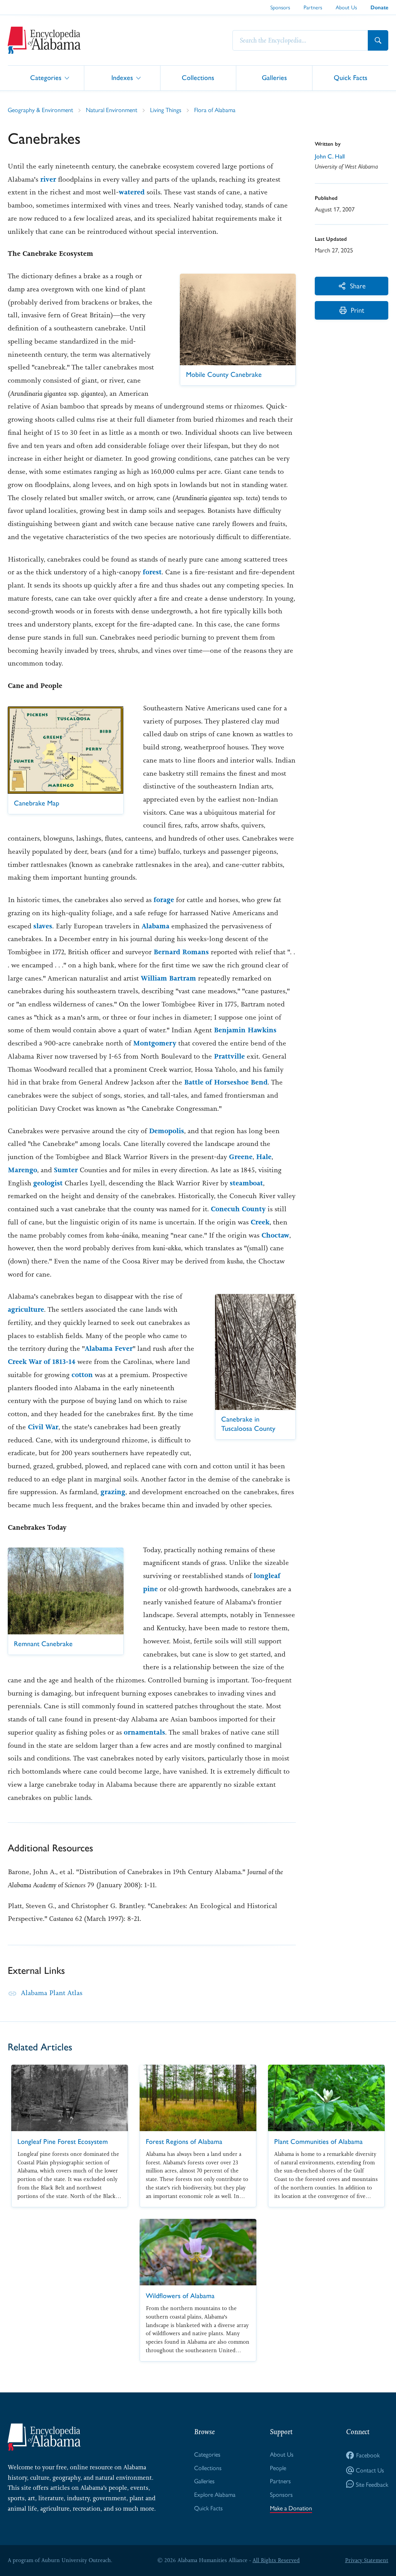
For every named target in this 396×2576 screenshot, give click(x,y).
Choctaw (275, 1235)
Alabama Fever (109, 1348)
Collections (198, 77)
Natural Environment (112, 110)
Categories (46, 77)
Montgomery (155, 1043)
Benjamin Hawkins (245, 1030)
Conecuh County (238, 1209)
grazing (113, 1492)
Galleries (274, 77)
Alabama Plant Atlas (52, 1993)
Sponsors (280, 7)
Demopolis (166, 1131)
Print (358, 310)
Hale (264, 1157)
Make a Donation (291, 2508)
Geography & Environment (40, 110)
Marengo (22, 1170)
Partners (313, 7)
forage (164, 900)
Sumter (66, 1170)
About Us (346, 7)
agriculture (26, 1309)
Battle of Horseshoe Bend (226, 1082)
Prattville (229, 1056)
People (278, 2468)
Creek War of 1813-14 (42, 1362)
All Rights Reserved (276, 2560)
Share (358, 285)
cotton (82, 1375)
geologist (48, 1183)
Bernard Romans (181, 952)
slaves (43, 926)
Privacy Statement (367, 2560)
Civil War (43, 1427)
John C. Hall (330, 156)
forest (152, 572)
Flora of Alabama (215, 110)
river (48, 179)
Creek (260, 1222)
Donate (379, 8)
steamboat (246, 1183)
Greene (241, 1157)
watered (132, 192)
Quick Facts (351, 77)
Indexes (122, 77)
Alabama (155, 926)
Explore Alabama (215, 2494)
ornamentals (144, 1732)
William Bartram (168, 978)
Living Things (166, 110)
